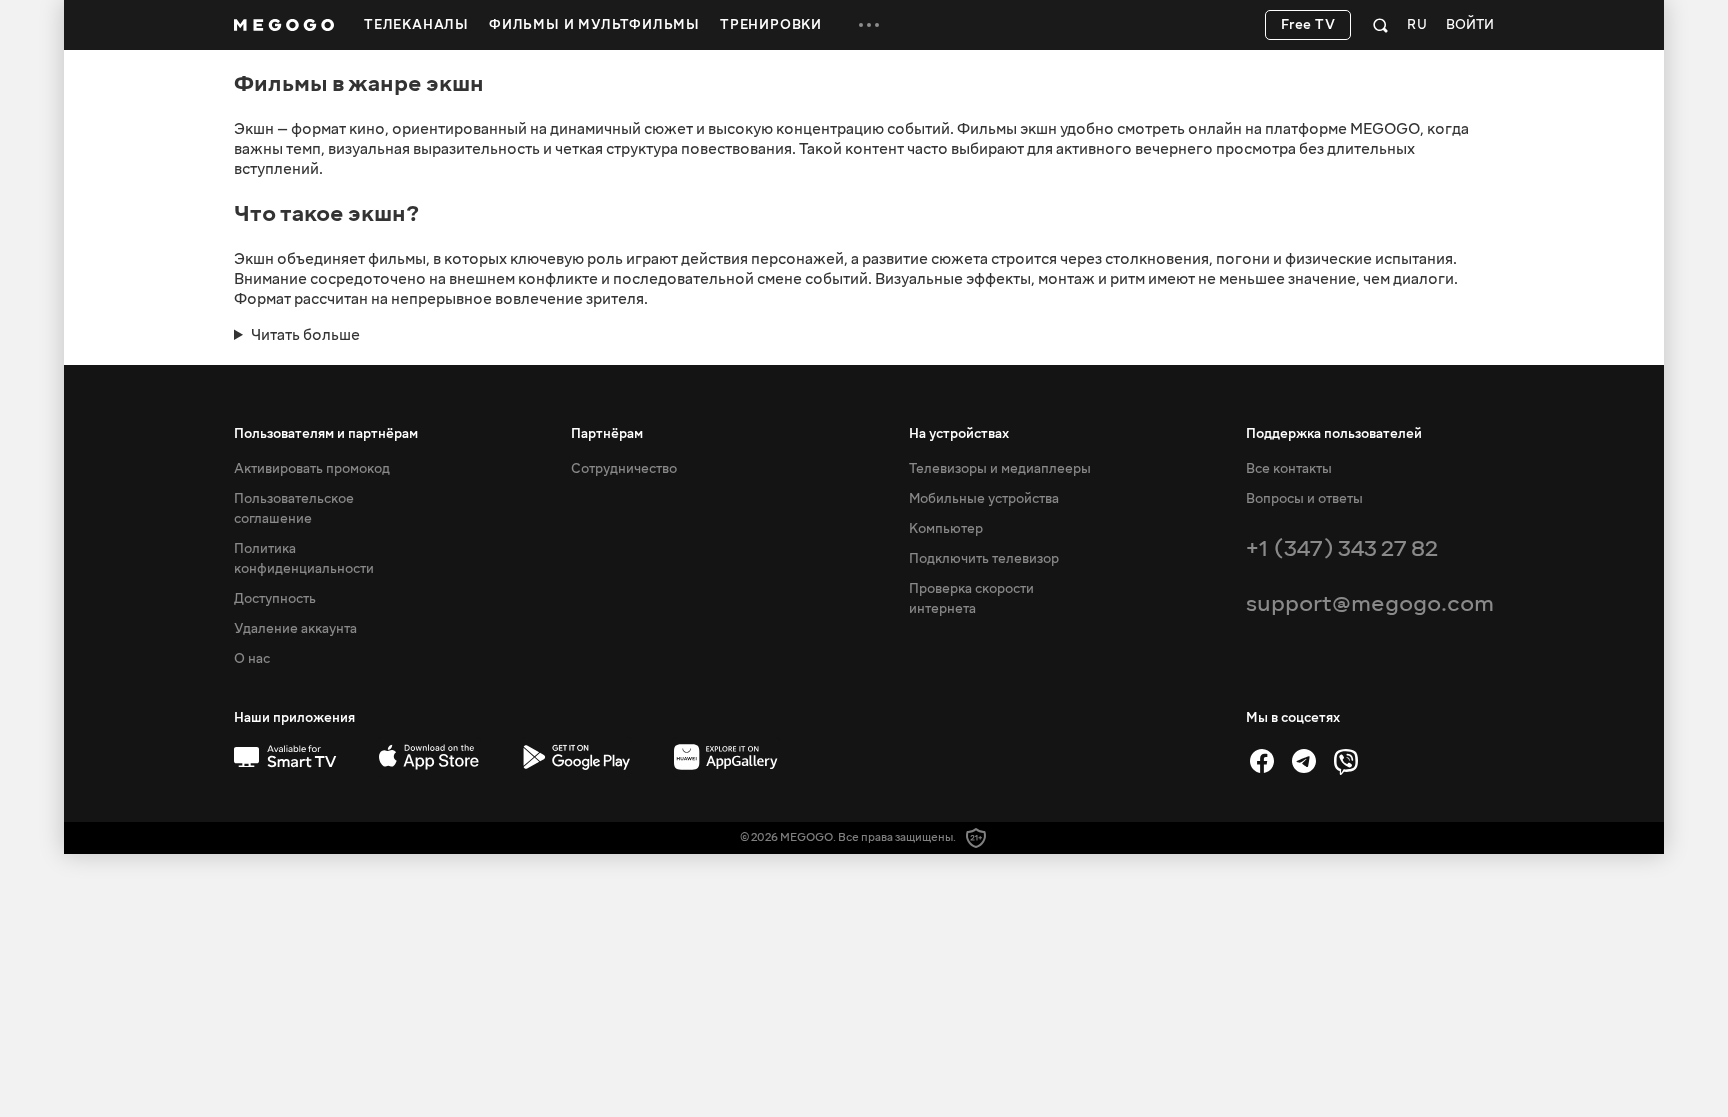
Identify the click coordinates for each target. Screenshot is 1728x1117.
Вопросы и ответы (1304, 499)
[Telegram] (1304, 761)
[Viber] (1346, 761)
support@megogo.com (1370, 603)
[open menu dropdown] (869, 25)
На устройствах (959, 434)
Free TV (1308, 25)
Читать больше (305, 335)
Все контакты (1289, 469)
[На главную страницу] (284, 25)
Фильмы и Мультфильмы (594, 25)
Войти (1470, 25)
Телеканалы (416, 25)
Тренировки (771, 25)
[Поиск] (1380, 25)
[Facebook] (1262, 761)
